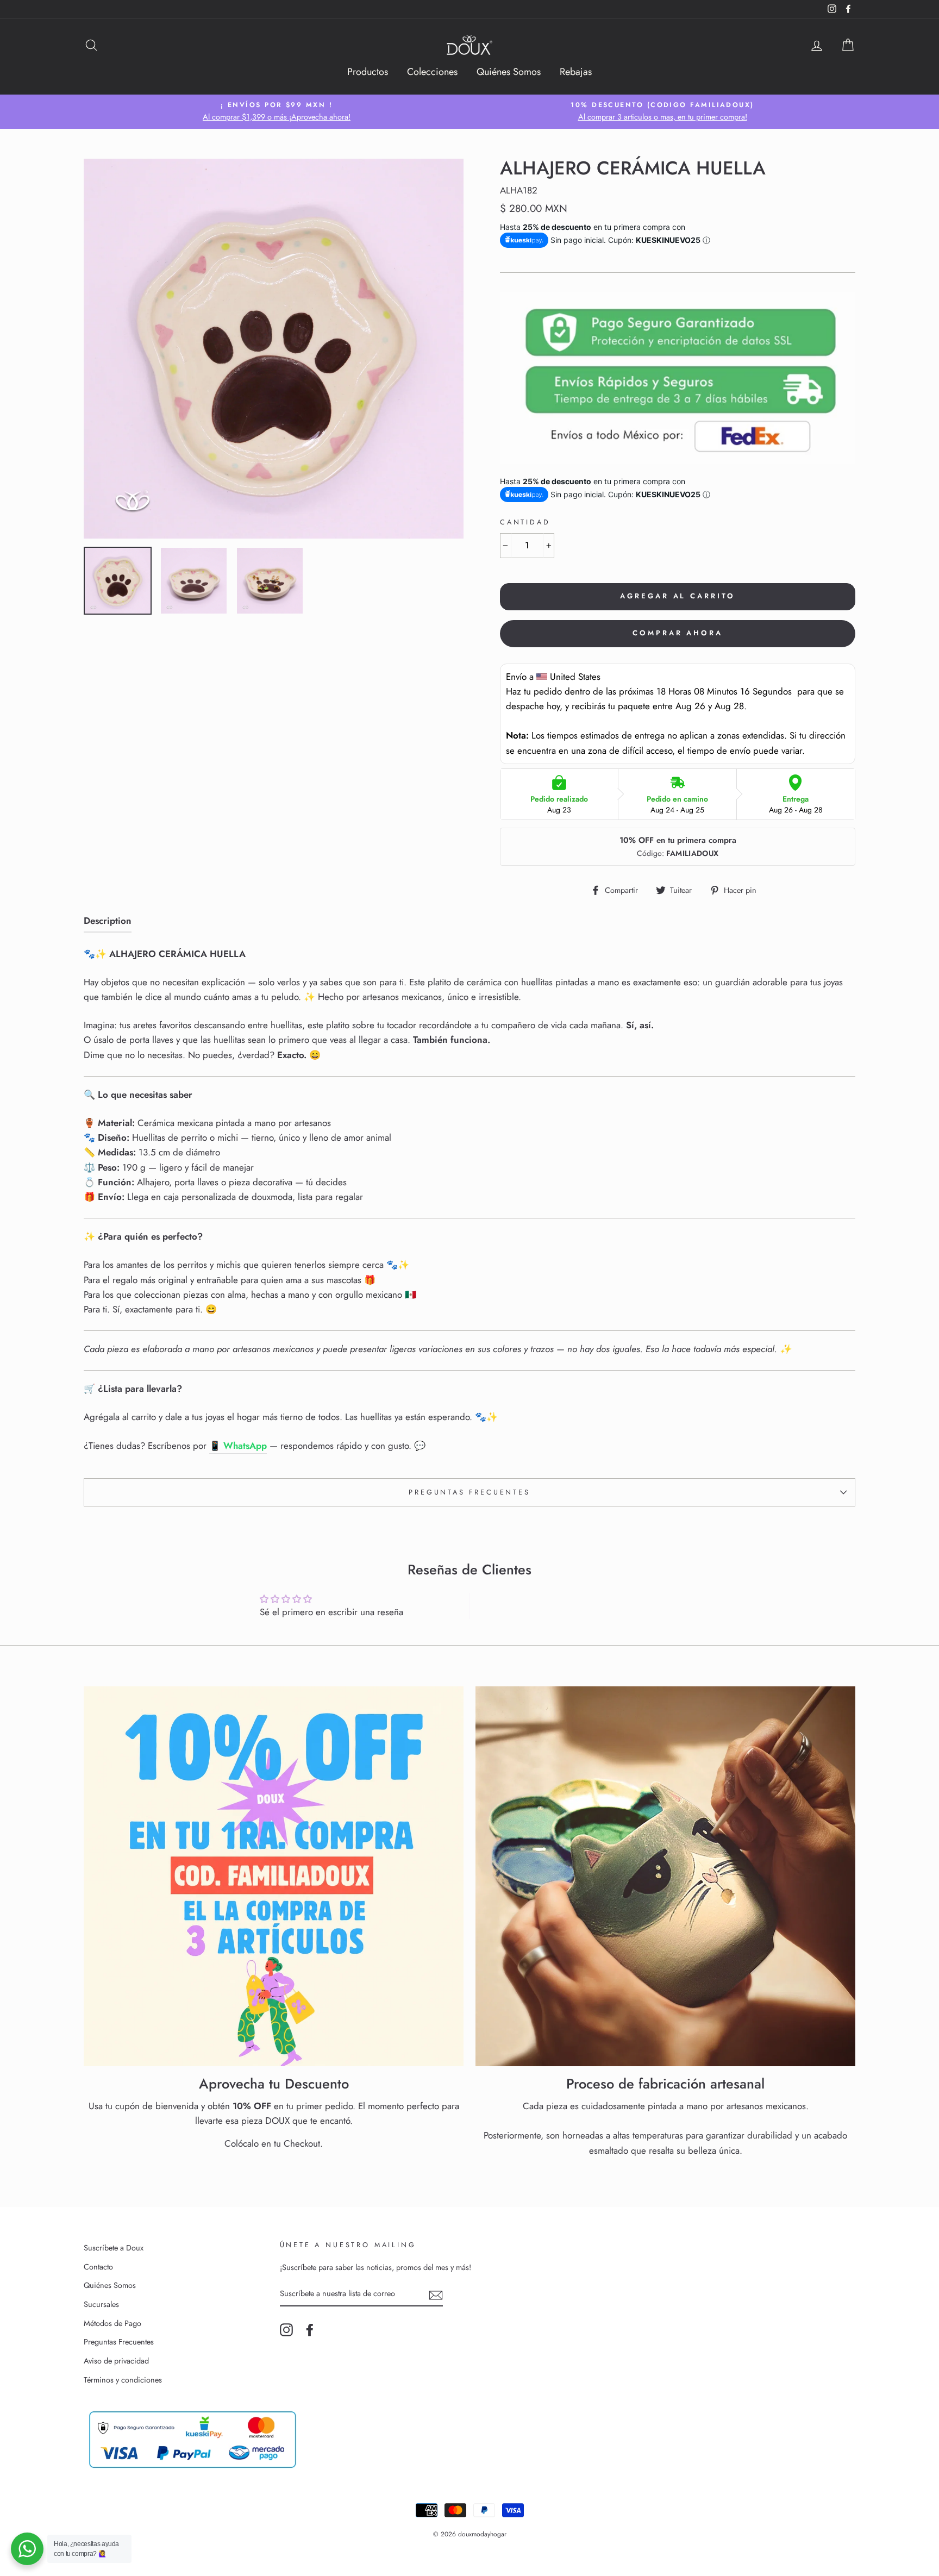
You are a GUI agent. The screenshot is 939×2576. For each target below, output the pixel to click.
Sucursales (101, 2304)
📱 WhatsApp (238, 1446)
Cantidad (525, 522)
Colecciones (432, 72)
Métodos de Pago (112, 2323)
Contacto (98, 2267)
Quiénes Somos (509, 72)
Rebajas (576, 72)
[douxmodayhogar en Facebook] (310, 2330)
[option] (277, 112)
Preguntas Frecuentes (469, 1492)
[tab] (108, 923)
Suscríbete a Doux (114, 2248)
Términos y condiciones (123, 2380)
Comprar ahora (678, 633)
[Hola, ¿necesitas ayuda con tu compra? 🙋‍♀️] (27, 2549)
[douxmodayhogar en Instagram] (286, 2330)
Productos (368, 72)
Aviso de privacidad (116, 2361)
